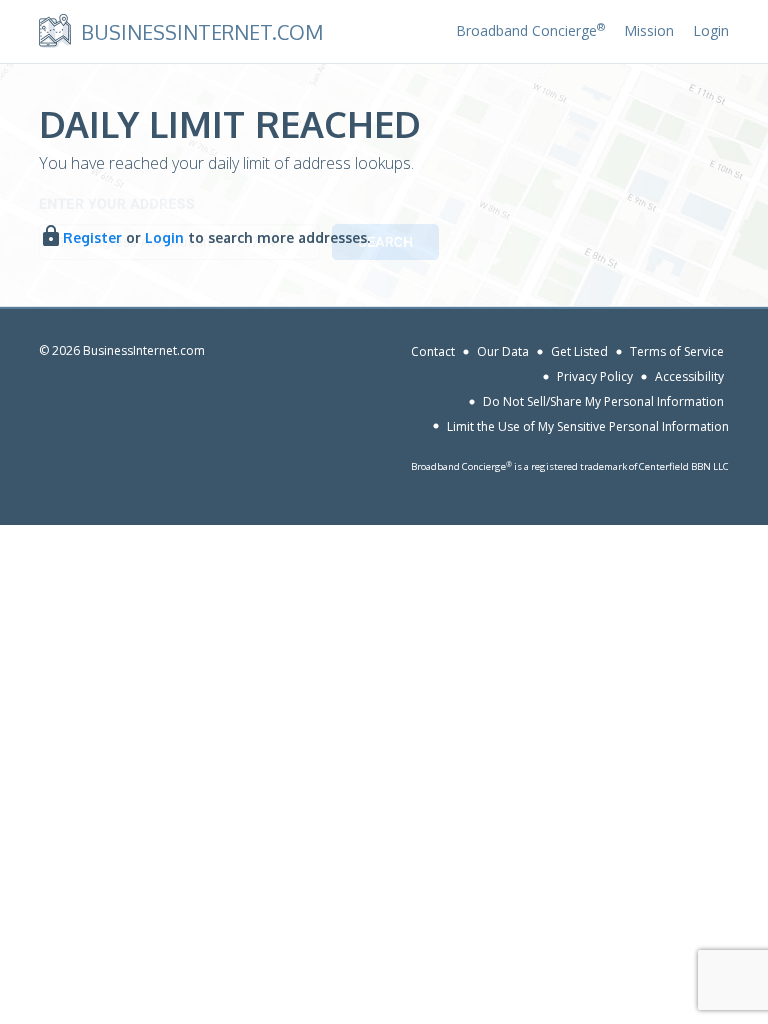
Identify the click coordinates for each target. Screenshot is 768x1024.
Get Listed (579, 351)
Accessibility (689, 376)
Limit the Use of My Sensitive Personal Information (588, 425)
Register (92, 237)
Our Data (503, 351)
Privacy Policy (595, 376)
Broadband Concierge (530, 30)
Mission (649, 30)
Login (711, 30)
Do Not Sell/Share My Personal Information (603, 401)
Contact (433, 351)
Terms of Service (677, 351)
